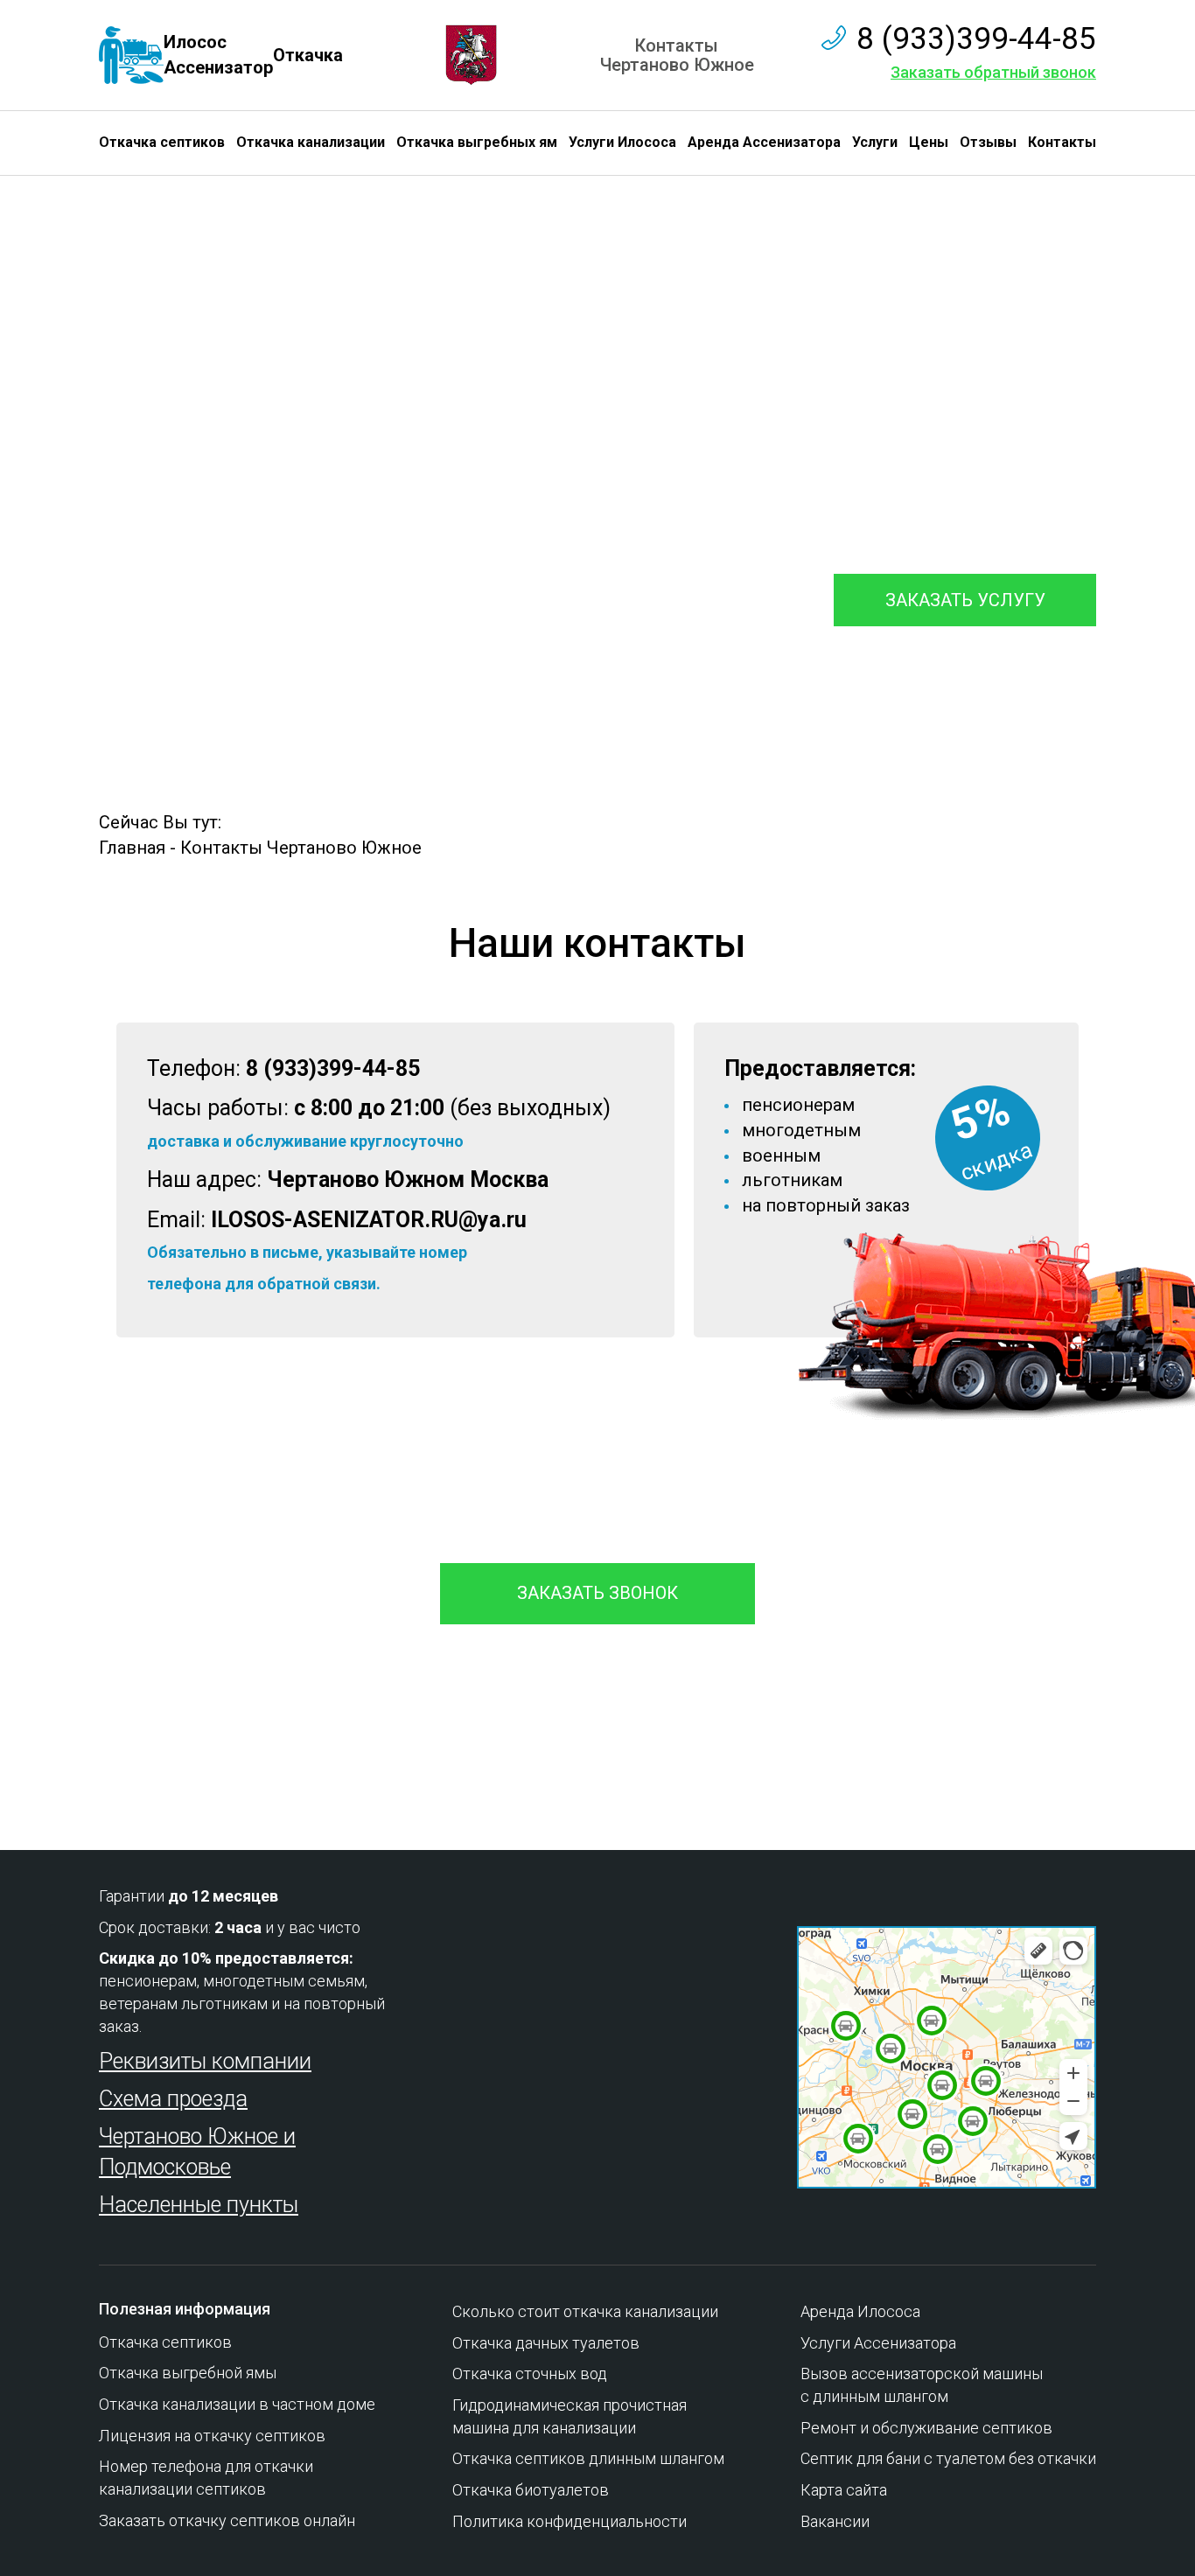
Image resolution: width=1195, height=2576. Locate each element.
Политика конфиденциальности (570, 2521)
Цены (929, 142)
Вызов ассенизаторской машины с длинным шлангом (922, 2385)
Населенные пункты (199, 2205)
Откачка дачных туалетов (546, 2343)
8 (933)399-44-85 (976, 39)
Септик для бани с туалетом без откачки (948, 2458)
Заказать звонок (597, 1593)
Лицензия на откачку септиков (212, 2436)
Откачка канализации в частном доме (237, 2404)
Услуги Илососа (622, 142)
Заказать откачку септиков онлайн (227, 2520)
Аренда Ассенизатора (764, 142)
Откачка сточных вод (530, 2374)
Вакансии (835, 2521)
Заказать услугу (965, 600)
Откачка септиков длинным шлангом (588, 2458)
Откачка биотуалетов (531, 2490)
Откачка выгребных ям (477, 142)
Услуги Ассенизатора (878, 2343)
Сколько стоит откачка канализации (585, 2311)
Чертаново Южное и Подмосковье (197, 2152)
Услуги (875, 142)
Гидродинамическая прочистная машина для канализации (570, 2416)
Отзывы (988, 142)
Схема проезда (173, 2099)
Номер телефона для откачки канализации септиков (206, 2478)
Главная (132, 848)
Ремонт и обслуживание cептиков (926, 2428)
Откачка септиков (162, 142)
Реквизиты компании (205, 2061)
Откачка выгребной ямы (188, 2373)
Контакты (1062, 142)
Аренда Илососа (860, 2311)
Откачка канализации (311, 142)
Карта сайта (844, 2490)
